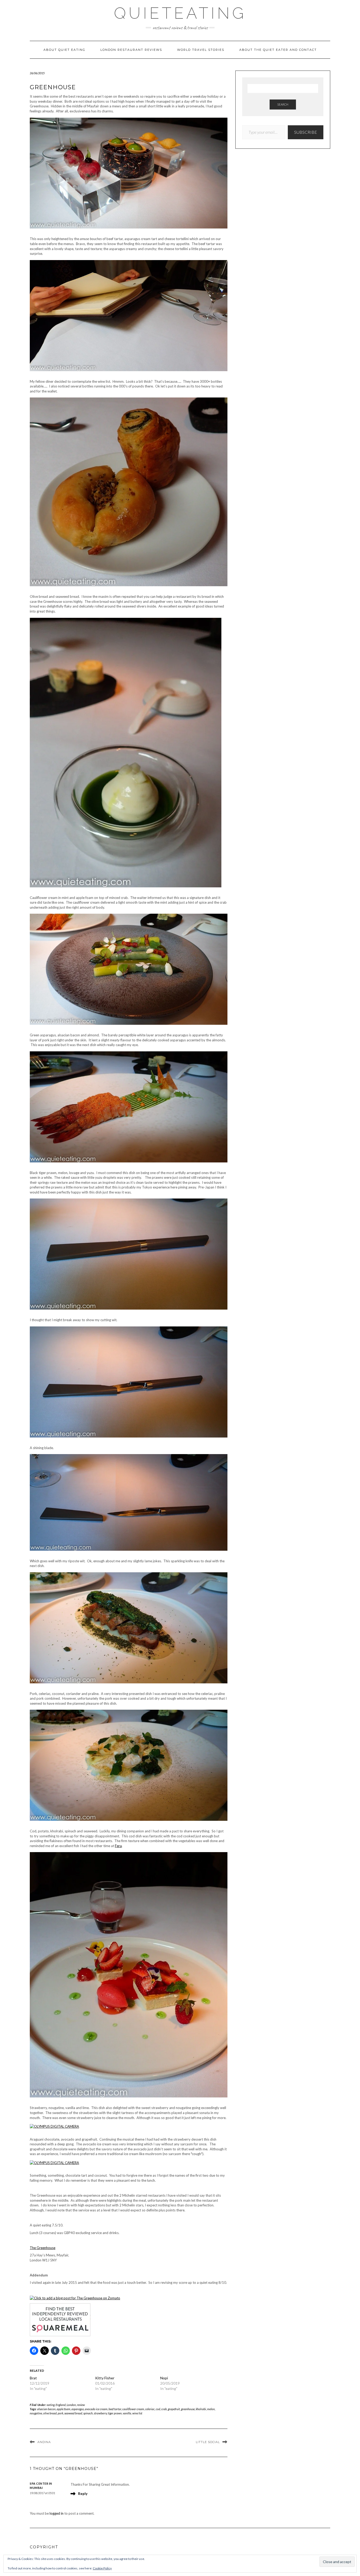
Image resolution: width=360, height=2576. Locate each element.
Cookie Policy (102, 2568)
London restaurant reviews (131, 50)
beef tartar (115, 2409)
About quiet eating (64, 50)
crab (164, 2409)
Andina (44, 2442)
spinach (88, 2413)
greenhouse (188, 2409)
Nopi (164, 2378)
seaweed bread (73, 2413)
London (71, 2405)
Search (283, 104)
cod (158, 2409)
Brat (33, 2378)
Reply (83, 2494)
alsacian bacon (46, 2409)
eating (51, 2405)
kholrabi (201, 2409)
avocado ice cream (96, 2409)
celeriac (150, 2409)
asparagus (78, 2409)
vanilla (127, 2413)
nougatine (36, 2413)
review (81, 2405)
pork (60, 2413)
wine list (137, 2413)
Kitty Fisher (105, 2378)
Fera (118, 1846)
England (61, 2405)
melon (211, 2409)
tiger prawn (115, 2413)
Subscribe (306, 132)
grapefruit (174, 2409)
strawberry (100, 2413)
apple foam (64, 2409)
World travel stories (201, 50)
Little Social (208, 2442)
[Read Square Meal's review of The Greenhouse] (60, 2319)
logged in (57, 2513)
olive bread (50, 2413)
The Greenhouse (43, 2248)
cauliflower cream (133, 2409)
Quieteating (180, 13)
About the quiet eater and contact (278, 50)
